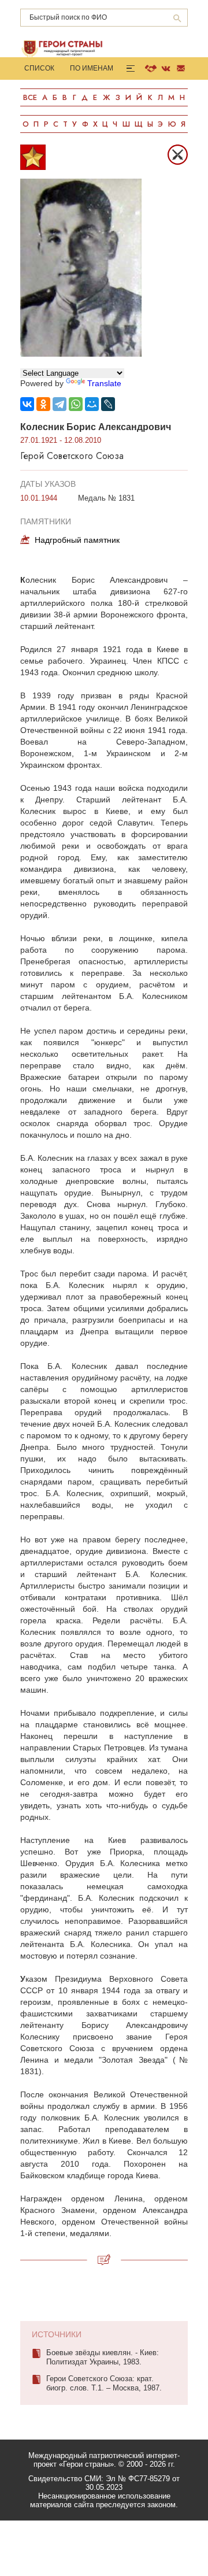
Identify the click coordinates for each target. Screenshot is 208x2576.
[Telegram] (60, 404)
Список (39, 68)
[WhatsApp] (76, 404)
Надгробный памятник (77, 540)
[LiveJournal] (108, 404)
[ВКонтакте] (27, 404)
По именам (92, 68)
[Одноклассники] (43, 404)
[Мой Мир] (92, 404)
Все (30, 97)
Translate (104, 383)
